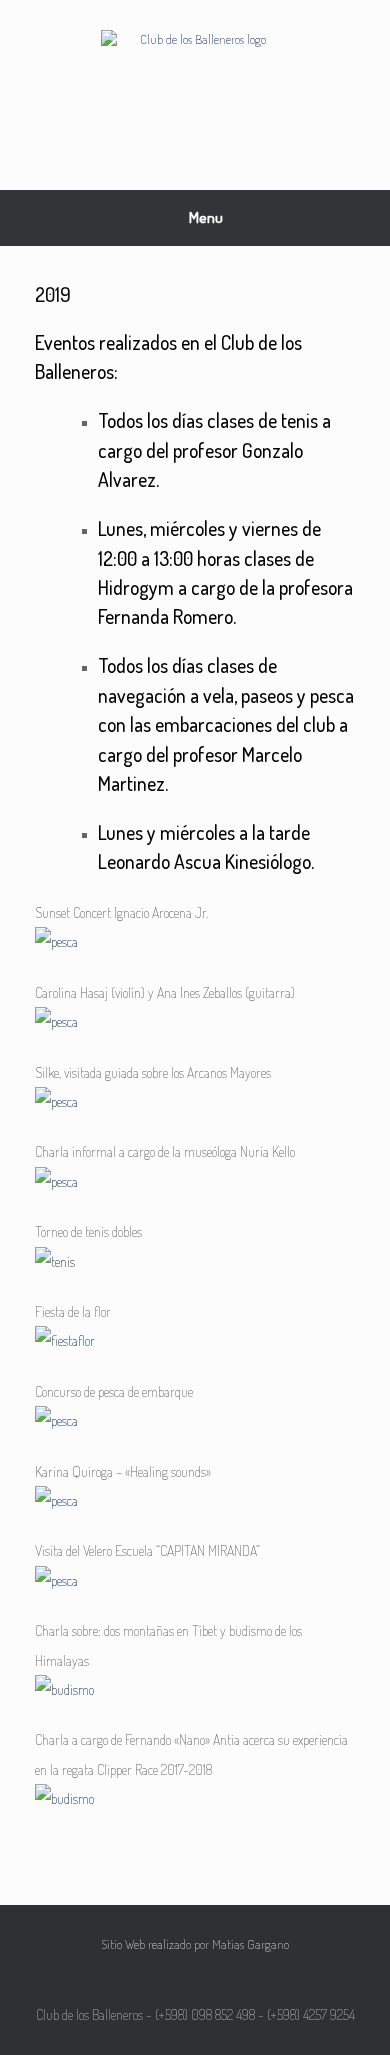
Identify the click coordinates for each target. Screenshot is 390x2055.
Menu (206, 217)
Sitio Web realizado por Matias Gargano (195, 1944)
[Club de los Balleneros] (195, 80)
